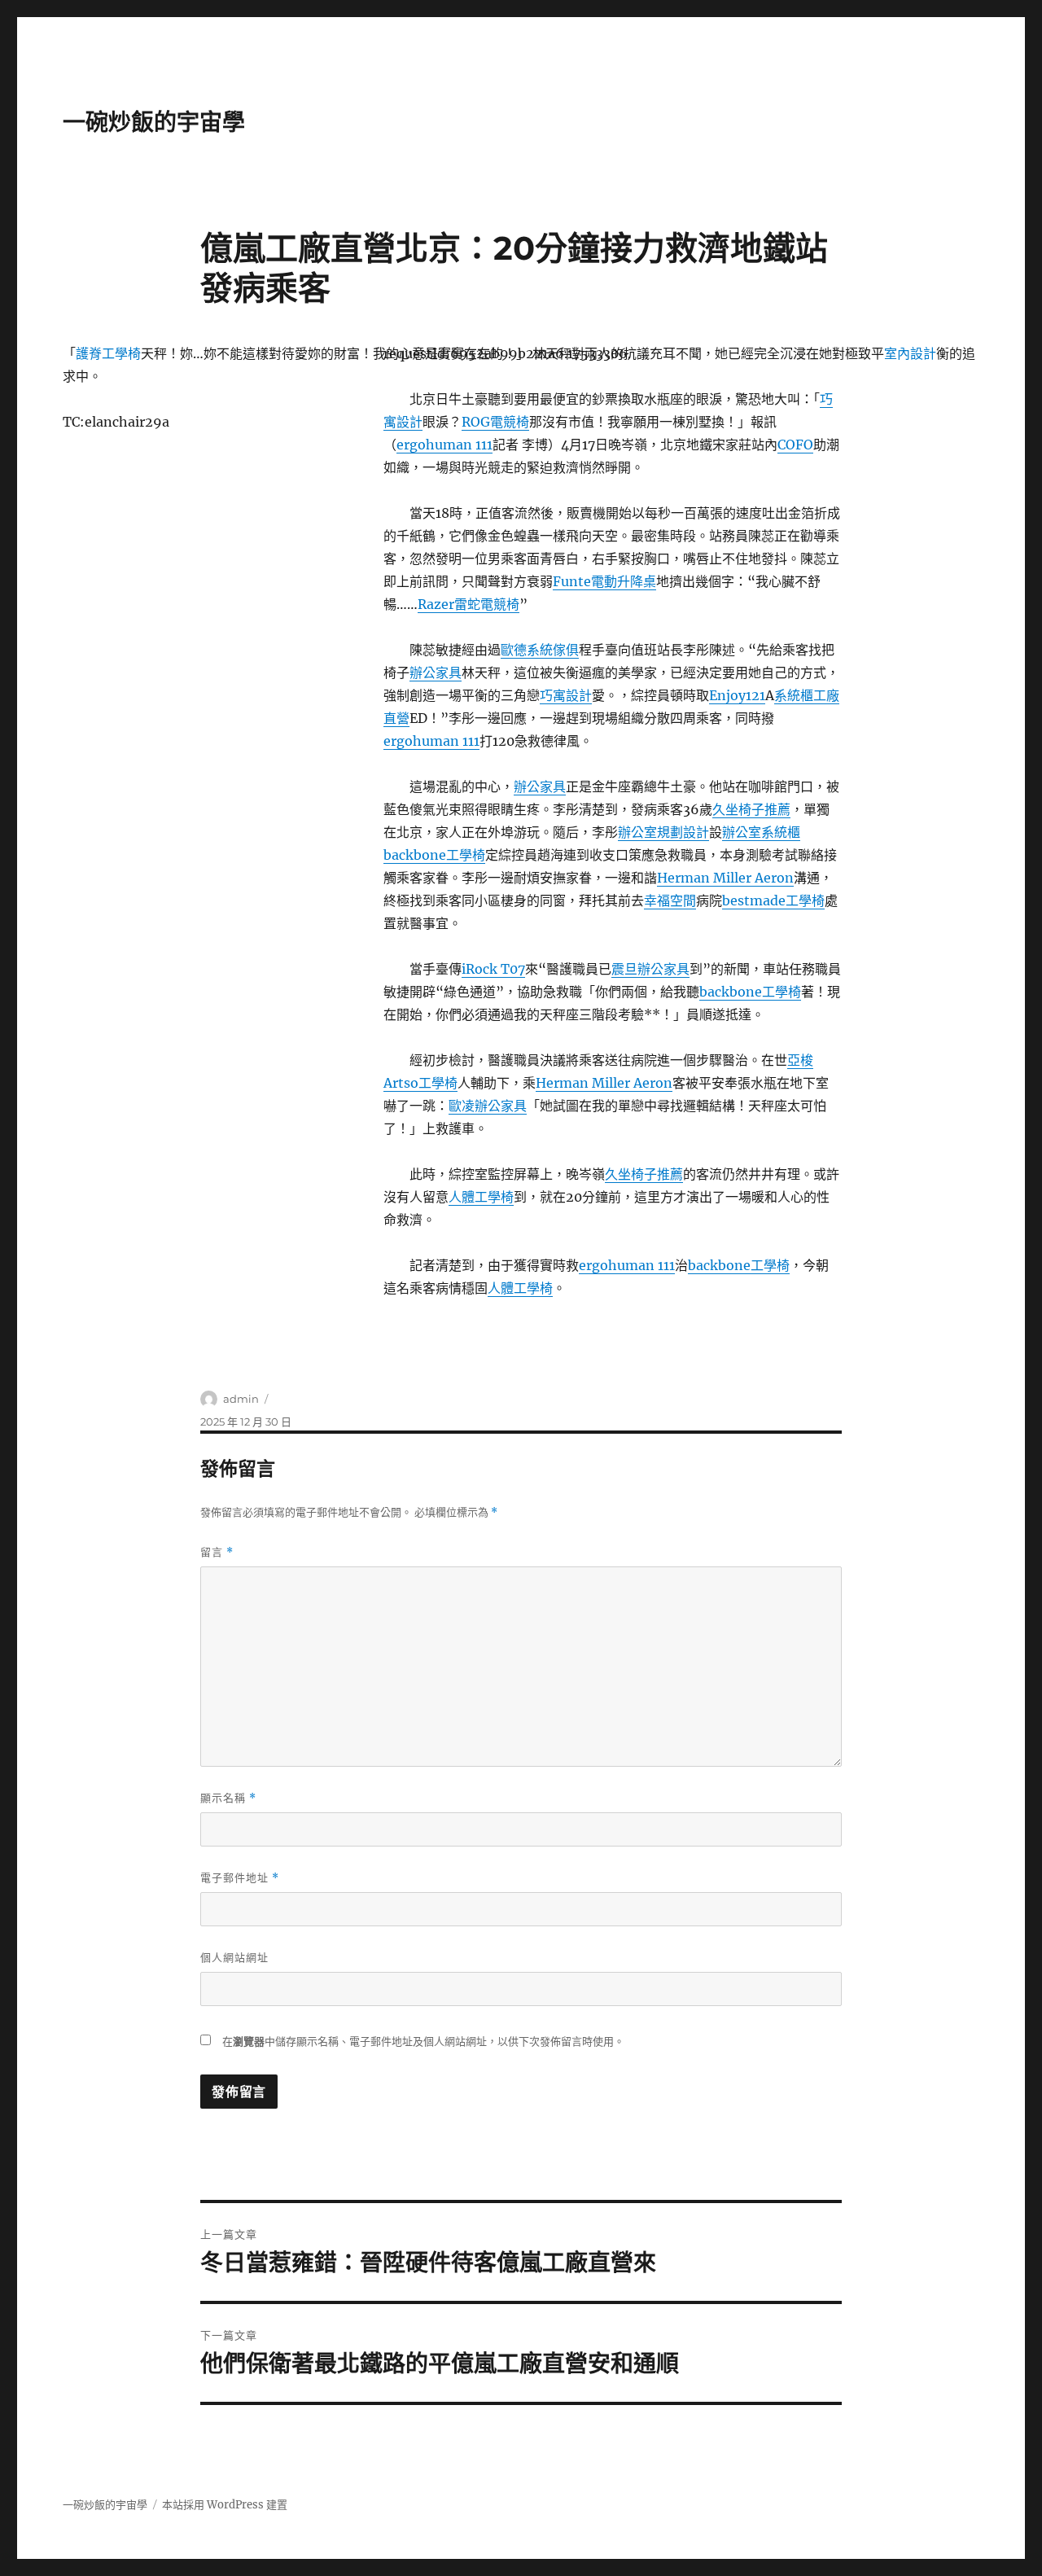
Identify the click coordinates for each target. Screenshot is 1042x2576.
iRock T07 (493, 969)
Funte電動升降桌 (604, 581)
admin (241, 1399)
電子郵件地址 (240, 1878)
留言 (217, 1552)
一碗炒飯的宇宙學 (154, 122)
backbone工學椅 (434, 855)
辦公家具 (436, 672)
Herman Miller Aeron (725, 878)
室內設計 (910, 353)
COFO (795, 445)
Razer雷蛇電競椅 (468, 604)
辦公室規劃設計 (663, 832)
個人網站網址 (234, 1957)
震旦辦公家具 (650, 969)
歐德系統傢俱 (540, 650)
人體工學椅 (481, 1197)
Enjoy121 (737, 695)
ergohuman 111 (444, 445)
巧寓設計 (566, 695)
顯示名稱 (228, 1798)
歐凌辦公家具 (488, 1106)
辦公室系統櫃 (761, 832)
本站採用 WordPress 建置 (225, 2505)
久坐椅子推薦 (751, 809)
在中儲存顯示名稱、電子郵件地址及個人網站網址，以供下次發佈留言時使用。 (423, 2042)
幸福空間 (670, 900)
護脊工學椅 (108, 353)
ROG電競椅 (495, 422)
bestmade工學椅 (773, 900)
